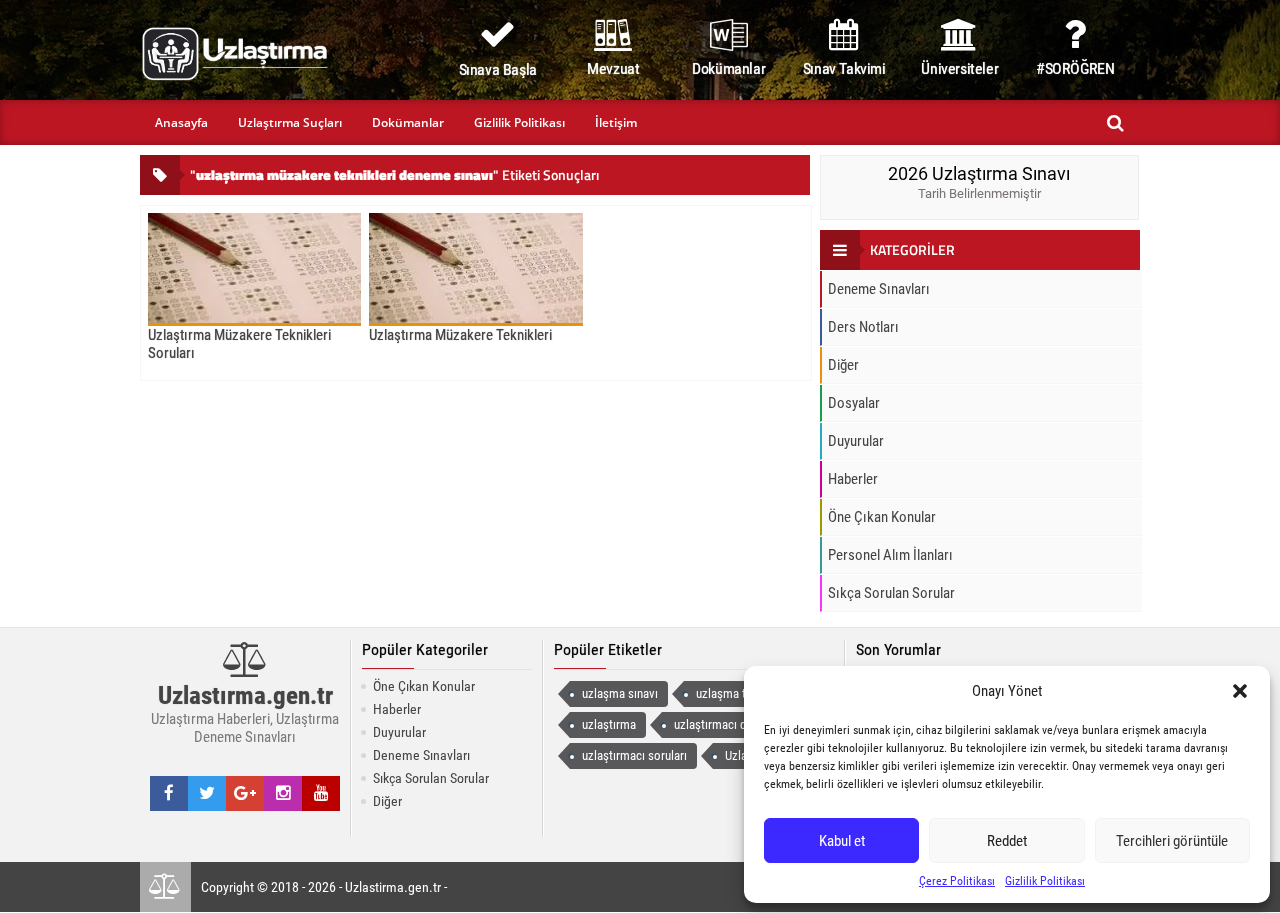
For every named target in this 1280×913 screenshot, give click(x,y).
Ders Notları (863, 327)
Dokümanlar (408, 122)
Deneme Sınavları (879, 289)
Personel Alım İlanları (890, 555)
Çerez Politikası (957, 881)
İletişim (616, 122)
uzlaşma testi (730, 693)
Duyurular (856, 441)
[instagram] (283, 793)
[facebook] (169, 793)
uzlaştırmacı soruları (634, 755)
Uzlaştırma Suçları (290, 122)
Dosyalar (854, 403)
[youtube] (321, 793)
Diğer (843, 365)
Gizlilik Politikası (1045, 881)
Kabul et (842, 841)
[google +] (245, 793)
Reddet (1007, 841)
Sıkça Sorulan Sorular (891, 593)
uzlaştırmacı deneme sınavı (743, 724)
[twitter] (207, 793)
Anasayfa (181, 122)
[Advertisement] (84, 605)
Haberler (853, 479)
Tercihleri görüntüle (1172, 841)
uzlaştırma (609, 724)
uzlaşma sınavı (620, 693)
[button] (1240, 691)
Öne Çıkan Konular (882, 517)
